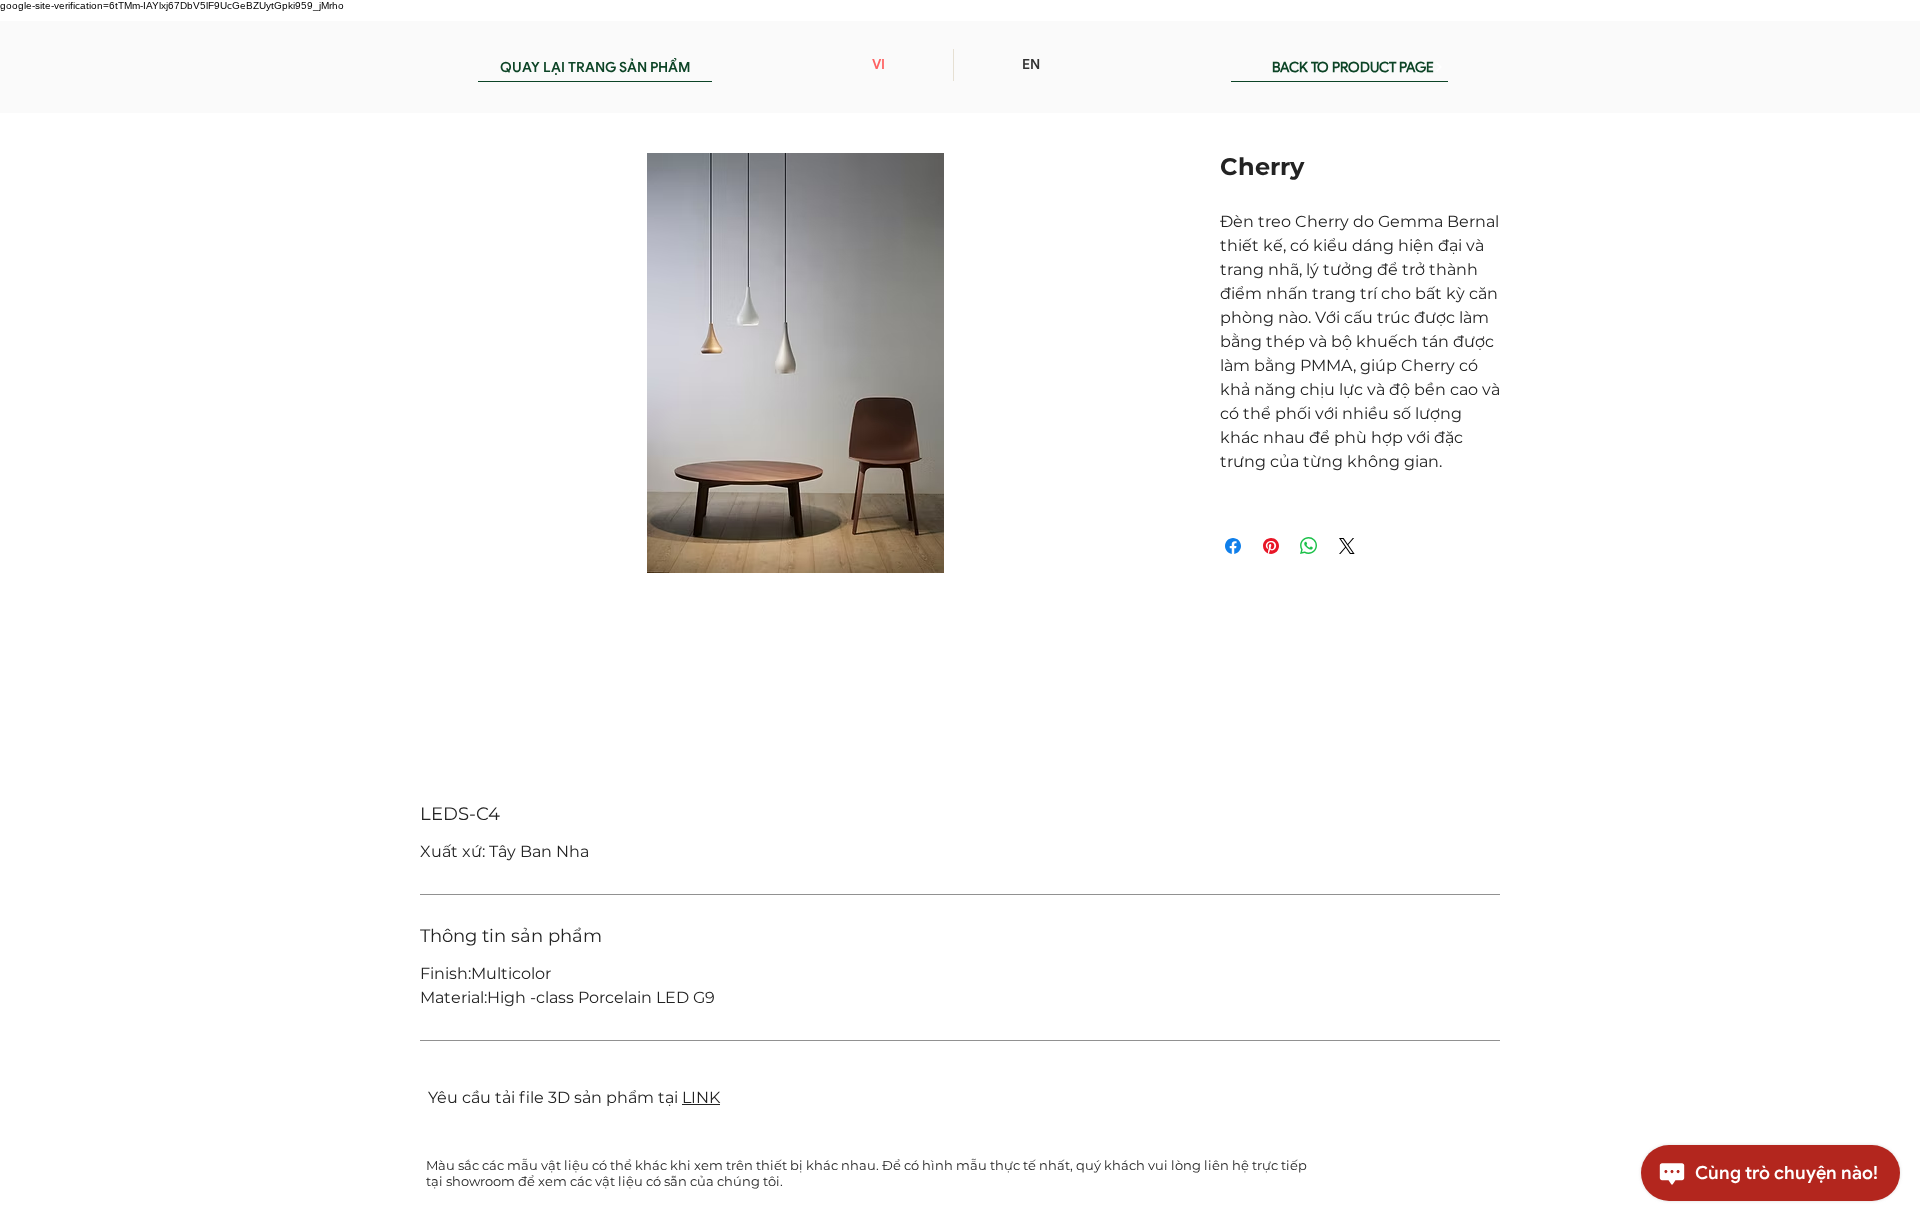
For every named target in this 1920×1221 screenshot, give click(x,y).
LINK (701, 1097)
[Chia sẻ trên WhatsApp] (1309, 546)
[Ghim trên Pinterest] (1271, 546)
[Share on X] (1347, 546)
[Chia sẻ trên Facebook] (1233, 546)
